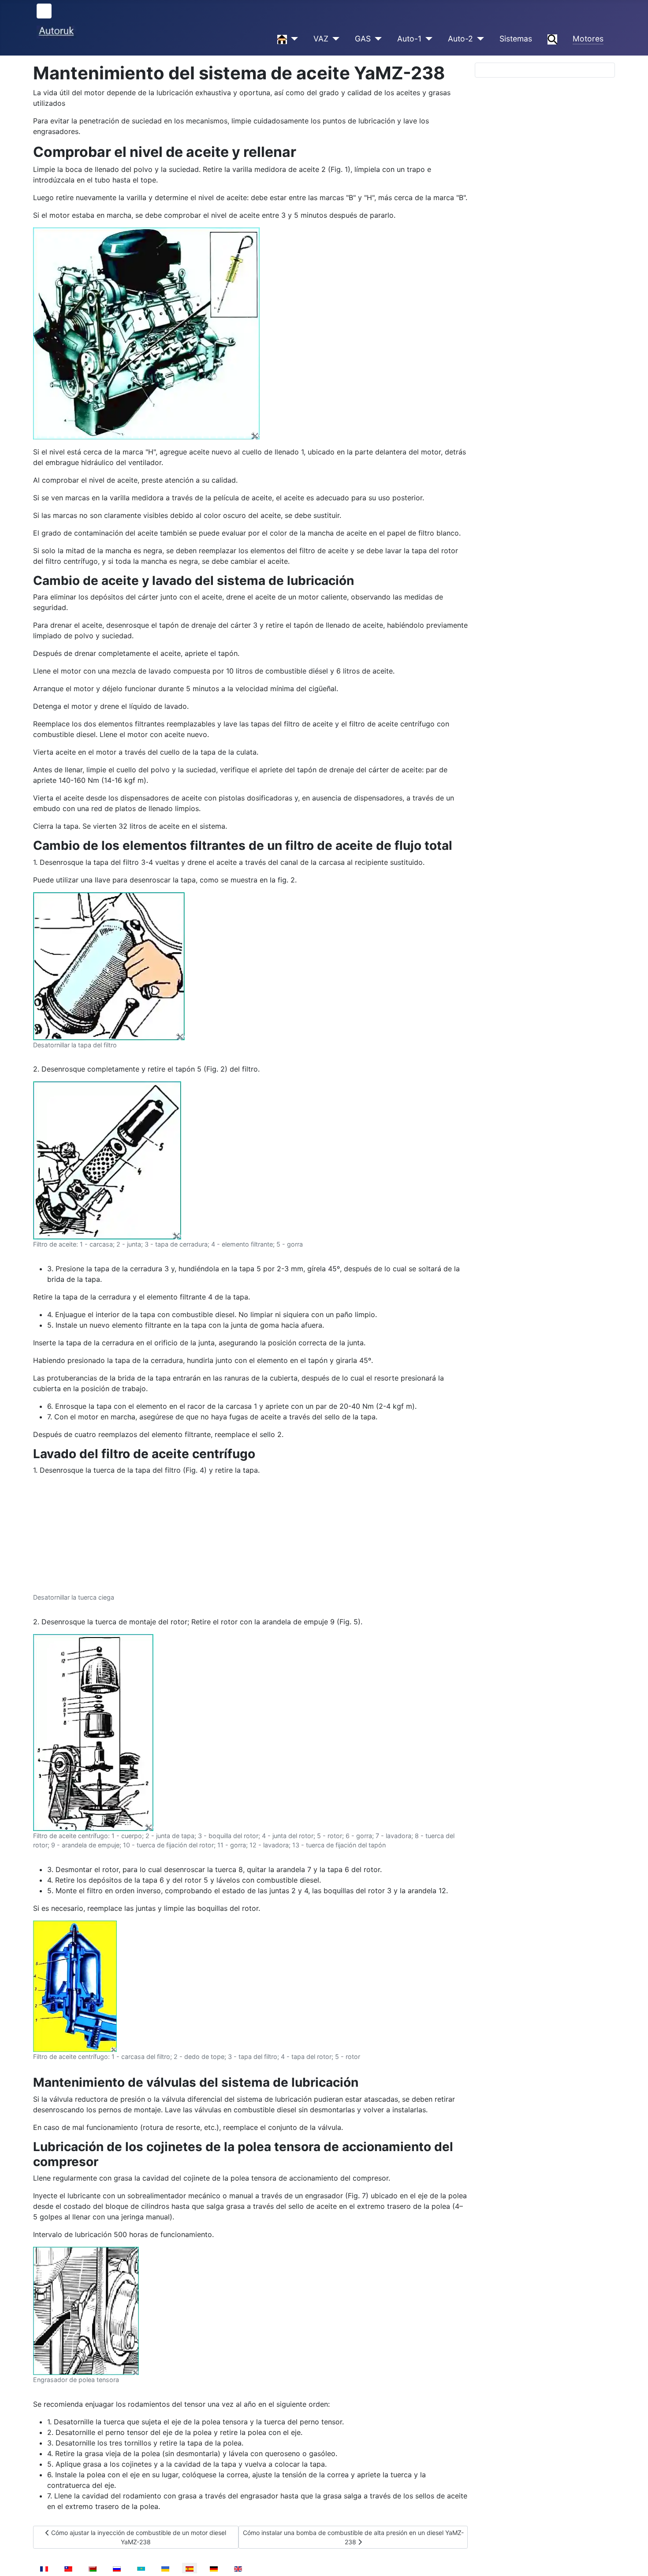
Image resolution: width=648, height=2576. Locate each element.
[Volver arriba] (633, 2560)
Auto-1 (409, 39)
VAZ (321, 39)
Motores (588, 39)
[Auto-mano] (292, 39)
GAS (363, 39)
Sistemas (516, 39)
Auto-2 (460, 39)
